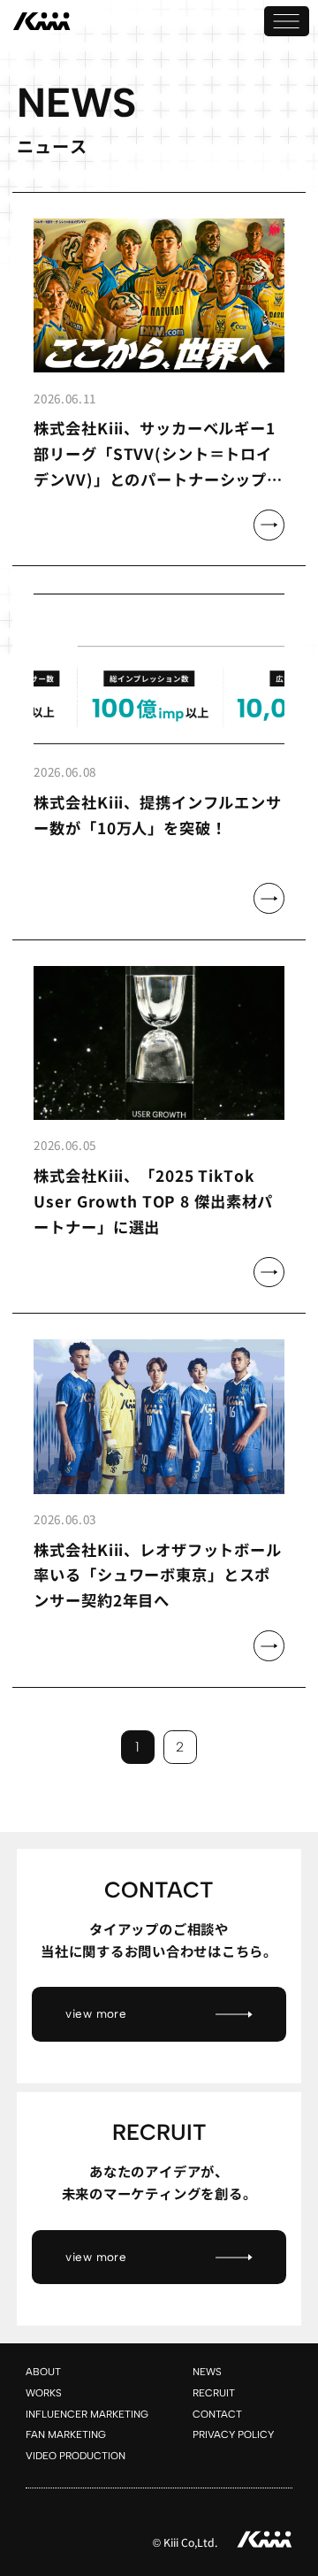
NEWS (207, 2372)
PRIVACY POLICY (233, 2434)
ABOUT (43, 2372)
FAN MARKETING (66, 2434)
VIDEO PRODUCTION (76, 2456)
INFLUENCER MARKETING (87, 2414)
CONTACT (217, 2414)
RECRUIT (214, 2393)
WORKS (44, 2393)
